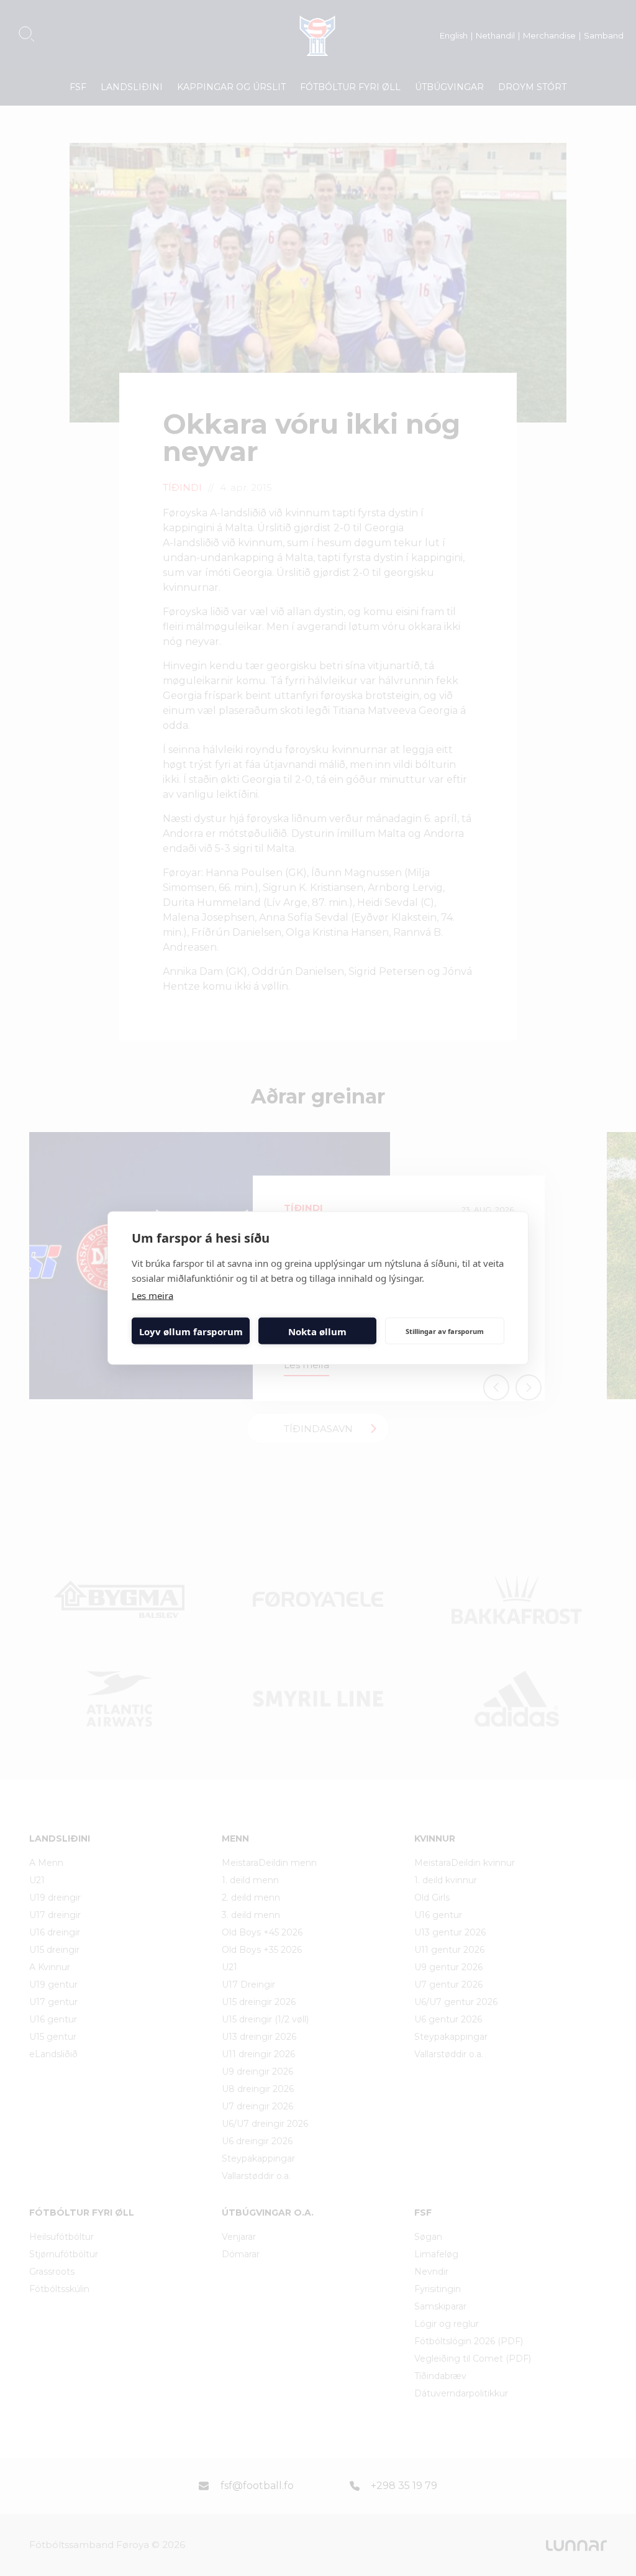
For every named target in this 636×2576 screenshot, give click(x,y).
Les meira (152, 1295)
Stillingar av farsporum (445, 1331)
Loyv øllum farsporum (191, 1331)
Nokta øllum (317, 1331)
